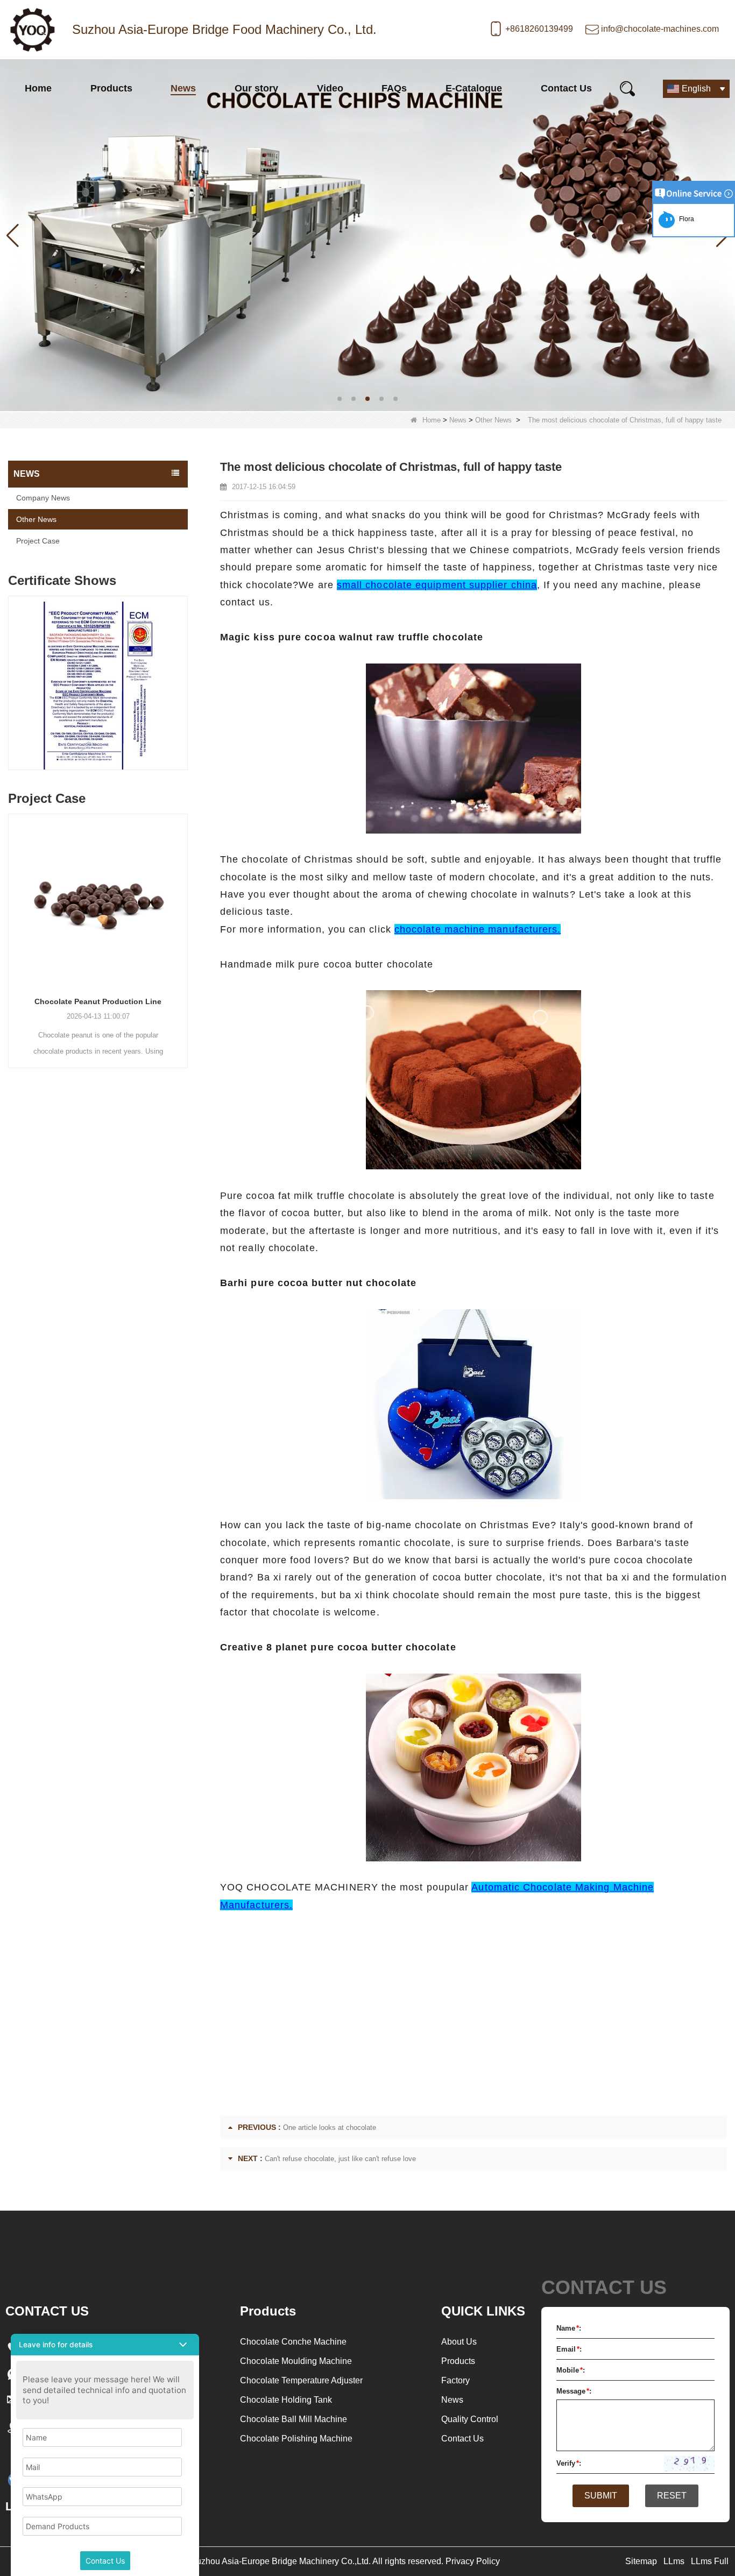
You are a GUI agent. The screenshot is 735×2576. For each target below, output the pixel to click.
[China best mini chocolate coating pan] (367, 235)
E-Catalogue (474, 88)
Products (111, 88)
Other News (493, 420)
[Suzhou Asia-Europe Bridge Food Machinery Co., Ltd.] (32, 30)
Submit (601, 2496)
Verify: (569, 2463)
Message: (574, 2391)
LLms (674, 2561)
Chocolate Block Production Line (98, 1001)
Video (330, 88)
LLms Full (710, 2561)
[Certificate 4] (98, 686)
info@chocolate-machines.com (660, 29)
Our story (256, 88)
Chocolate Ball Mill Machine (294, 2419)
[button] (340, 399)
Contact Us (566, 88)
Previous (12, 673)
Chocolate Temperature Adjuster (301, 2380)
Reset (672, 2496)
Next (183, 673)
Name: (569, 2328)
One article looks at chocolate (330, 2127)
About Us (459, 2342)
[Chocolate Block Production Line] (98, 900)
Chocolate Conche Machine (293, 2342)
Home (38, 88)
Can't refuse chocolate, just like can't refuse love (340, 2159)
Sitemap (641, 2561)
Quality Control (470, 2419)
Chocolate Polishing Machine (296, 2439)
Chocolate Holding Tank (286, 2400)
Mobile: (571, 2370)
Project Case (38, 541)
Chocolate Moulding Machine (296, 2361)
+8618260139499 (539, 29)
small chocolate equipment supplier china (437, 585)
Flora (685, 219)
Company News (43, 498)
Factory (455, 2380)
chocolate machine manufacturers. (478, 929)
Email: (569, 2349)
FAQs (394, 88)
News (183, 88)
